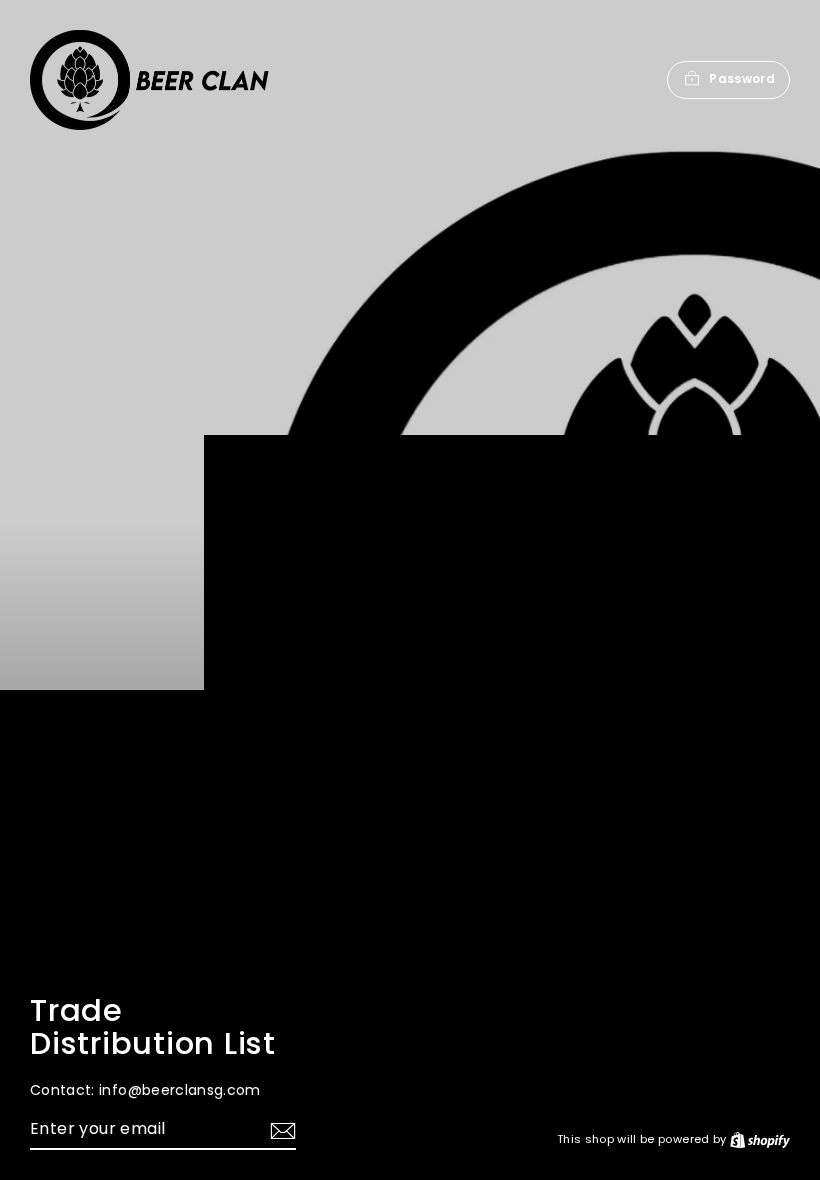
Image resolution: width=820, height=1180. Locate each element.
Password (742, 78)
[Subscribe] (280, 1130)
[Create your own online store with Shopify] (760, 1139)
